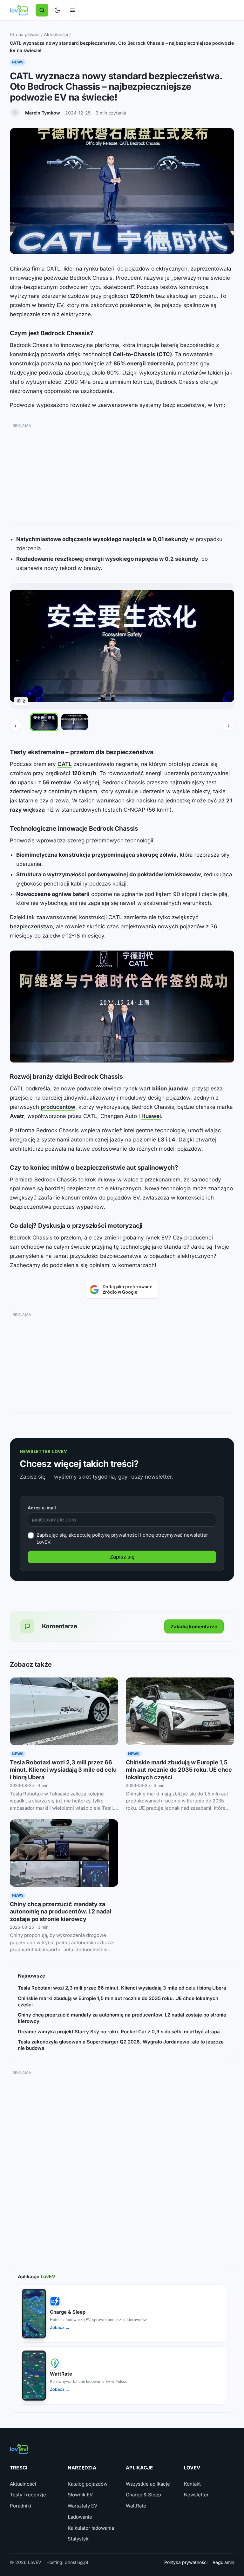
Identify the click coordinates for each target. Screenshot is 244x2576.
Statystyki (79, 2539)
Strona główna (25, 34)
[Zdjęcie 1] (44, 722)
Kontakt (192, 2484)
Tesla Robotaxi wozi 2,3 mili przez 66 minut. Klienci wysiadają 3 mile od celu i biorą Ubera (63, 1770)
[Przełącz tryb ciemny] (57, 10)
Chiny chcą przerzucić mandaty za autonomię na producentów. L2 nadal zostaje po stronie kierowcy (61, 1912)
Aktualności (56, 34)
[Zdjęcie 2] (75, 722)
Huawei (151, 1116)
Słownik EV (80, 2495)
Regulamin (223, 2562)
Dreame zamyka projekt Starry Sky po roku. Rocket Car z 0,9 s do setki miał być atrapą (119, 2032)
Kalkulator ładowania (91, 2528)
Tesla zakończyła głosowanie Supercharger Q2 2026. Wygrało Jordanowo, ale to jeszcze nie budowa (121, 2045)
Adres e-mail (42, 1508)
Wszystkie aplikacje (148, 2484)
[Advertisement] (122, 474)
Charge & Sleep (143, 2495)
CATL (65, 764)
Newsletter (196, 2495)
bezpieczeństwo (31, 926)
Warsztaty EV (82, 2506)
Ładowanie (80, 2517)
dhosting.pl (76, 2562)
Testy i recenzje (28, 2495)
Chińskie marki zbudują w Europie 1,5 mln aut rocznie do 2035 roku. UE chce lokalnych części (179, 1770)
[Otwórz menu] (72, 10)
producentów (58, 1107)
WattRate (136, 2506)
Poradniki (20, 2506)
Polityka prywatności (186, 2562)
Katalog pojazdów (88, 2484)
